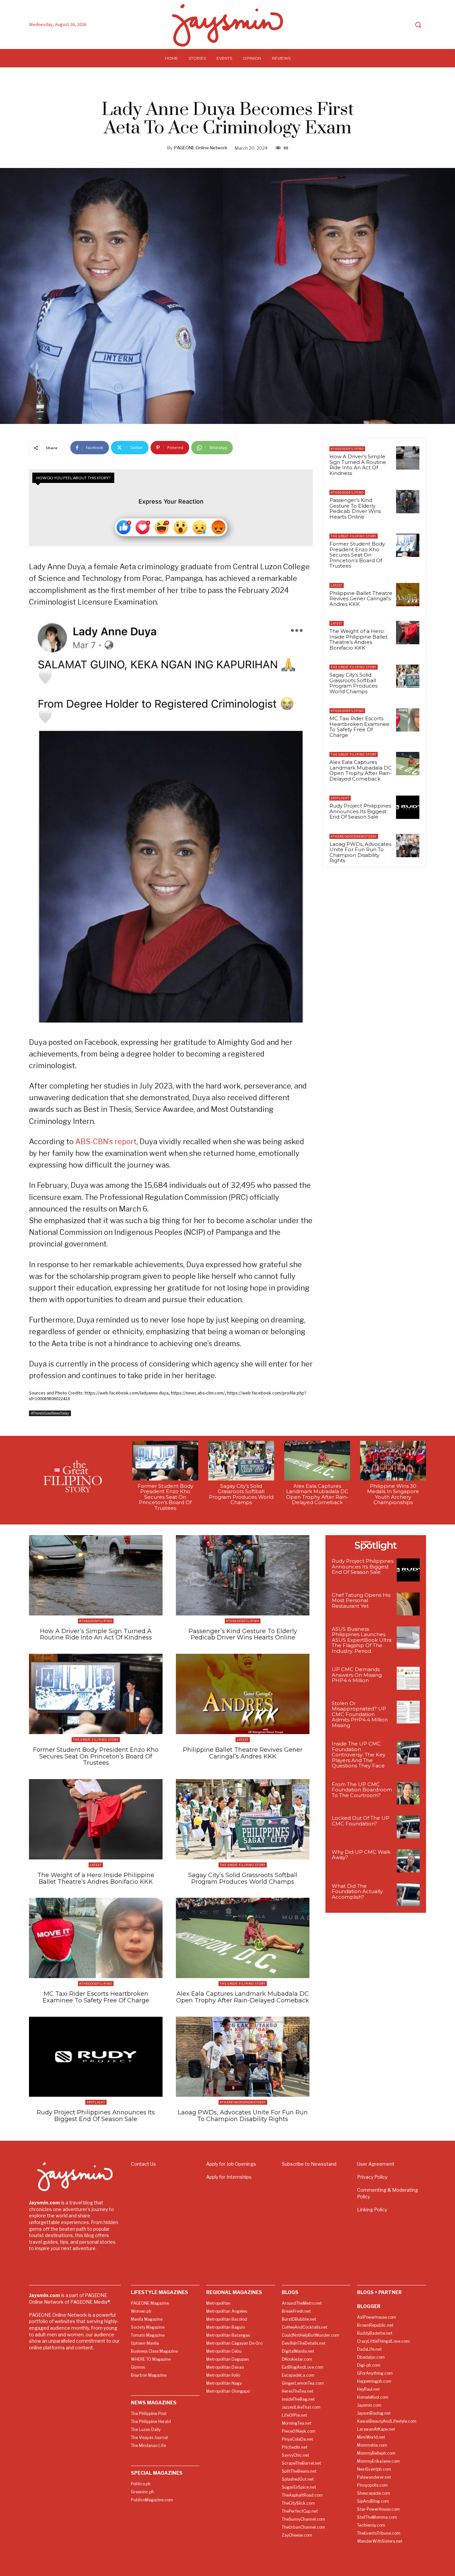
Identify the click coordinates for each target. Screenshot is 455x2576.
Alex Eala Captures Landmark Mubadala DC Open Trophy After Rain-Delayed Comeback (361, 770)
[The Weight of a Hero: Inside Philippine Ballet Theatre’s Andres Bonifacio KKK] (408, 633)
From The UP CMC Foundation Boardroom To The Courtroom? (362, 1790)
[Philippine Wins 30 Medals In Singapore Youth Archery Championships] (393, 1461)
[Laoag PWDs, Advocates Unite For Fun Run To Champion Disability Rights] (408, 846)
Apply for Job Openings (231, 2164)
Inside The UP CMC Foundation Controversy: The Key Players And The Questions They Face (359, 1755)
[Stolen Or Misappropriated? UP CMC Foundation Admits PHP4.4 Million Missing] (408, 1712)
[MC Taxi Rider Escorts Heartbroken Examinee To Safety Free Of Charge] (408, 720)
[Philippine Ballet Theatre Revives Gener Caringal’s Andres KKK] (408, 595)
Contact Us (143, 2164)
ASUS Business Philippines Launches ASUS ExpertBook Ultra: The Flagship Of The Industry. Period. (362, 1640)
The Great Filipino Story (354, 536)
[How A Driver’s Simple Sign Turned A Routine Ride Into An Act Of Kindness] (408, 458)
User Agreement (376, 2164)
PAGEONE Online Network (201, 148)
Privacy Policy (372, 2177)
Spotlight (340, 798)
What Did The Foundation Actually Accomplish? (357, 1891)
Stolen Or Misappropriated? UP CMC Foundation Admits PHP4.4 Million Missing (360, 1714)
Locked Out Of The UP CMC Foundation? (361, 1821)
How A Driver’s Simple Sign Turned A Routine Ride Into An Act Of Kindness (358, 465)
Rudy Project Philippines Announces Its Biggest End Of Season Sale (360, 811)
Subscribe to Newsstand (309, 2164)
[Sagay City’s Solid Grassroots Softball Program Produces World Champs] (408, 676)
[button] (418, 25)
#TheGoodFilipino (347, 449)
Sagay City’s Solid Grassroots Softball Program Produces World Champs (353, 683)
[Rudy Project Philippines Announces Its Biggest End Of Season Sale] (408, 807)
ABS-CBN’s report (106, 1142)
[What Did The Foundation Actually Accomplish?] (408, 1895)
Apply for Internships (229, 2177)
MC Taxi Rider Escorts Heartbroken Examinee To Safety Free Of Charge (359, 727)
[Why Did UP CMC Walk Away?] (408, 1861)
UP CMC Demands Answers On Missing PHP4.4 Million (357, 1675)
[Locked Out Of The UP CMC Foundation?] (408, 1827)
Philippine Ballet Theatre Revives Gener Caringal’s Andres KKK (361, 599)
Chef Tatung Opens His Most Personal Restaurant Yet (361, 1600)
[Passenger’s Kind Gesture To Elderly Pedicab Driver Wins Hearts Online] (408, 502)
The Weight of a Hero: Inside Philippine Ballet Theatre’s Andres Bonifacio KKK (358, 639)
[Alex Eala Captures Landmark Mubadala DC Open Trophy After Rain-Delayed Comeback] (408, 764)
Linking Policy (372, 2210)
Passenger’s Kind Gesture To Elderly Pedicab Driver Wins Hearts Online (355, 508)
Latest (337, 585)
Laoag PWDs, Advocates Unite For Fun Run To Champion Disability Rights (360, 852)
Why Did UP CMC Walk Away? (361, 1855)
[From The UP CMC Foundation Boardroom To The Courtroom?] (408, 1793)
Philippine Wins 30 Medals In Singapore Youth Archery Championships (393, 1494)
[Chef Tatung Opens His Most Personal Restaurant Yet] (408, 1604)
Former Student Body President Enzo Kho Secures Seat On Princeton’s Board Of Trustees (357, 555)
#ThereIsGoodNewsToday (50, 1413)
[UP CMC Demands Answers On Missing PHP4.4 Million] (408, 1678)
